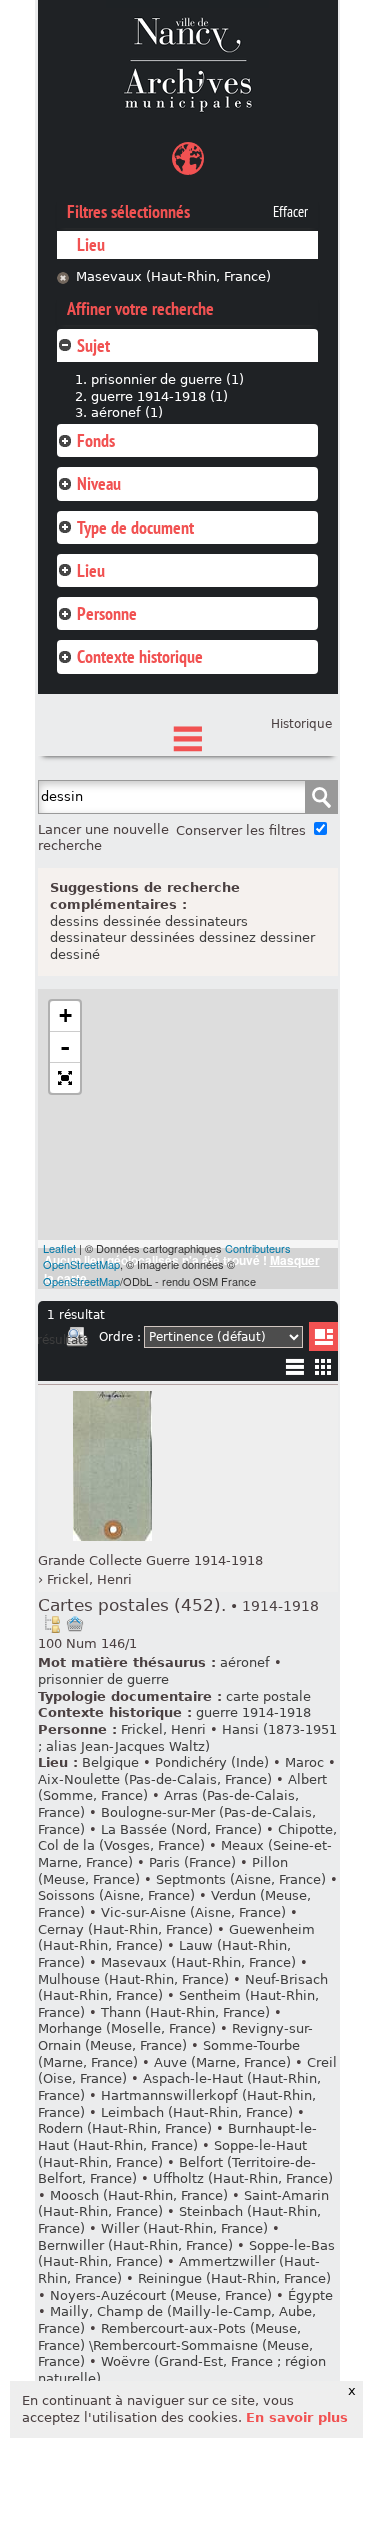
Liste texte (294, 1370)
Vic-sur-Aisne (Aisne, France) (193, 1912)
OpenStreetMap (81, 1281)
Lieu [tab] (91, 570)
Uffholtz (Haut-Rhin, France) (243, 2178)
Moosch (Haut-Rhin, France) (139, 2195)
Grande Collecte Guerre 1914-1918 (150, 1560)
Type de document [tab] (135, 527)
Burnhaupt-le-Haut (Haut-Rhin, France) (177, 2137)
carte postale (268, 1696)
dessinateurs (206, 921)
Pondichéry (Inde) (212, 1762)
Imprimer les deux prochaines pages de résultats (77, 1340)
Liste (323, 1336)
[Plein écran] (65, 1078)
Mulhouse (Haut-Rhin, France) (133, 1979)
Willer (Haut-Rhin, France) (184, 2228)
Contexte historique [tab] (140, 656)
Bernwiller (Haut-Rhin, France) (135, 2245)
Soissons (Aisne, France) (116, 1895)
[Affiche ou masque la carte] (188, 161)
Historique (301, 724)
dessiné (75, 954)
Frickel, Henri (89, 1579)
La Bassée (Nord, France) (181, 1829)
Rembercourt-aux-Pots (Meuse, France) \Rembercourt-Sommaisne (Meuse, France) (175, 2345)
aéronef (245, 1662)
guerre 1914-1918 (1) (159, 396)
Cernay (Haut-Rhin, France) (125, 1929)
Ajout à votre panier (75, 1624)
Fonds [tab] (96, 440)
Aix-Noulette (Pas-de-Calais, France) (155, 1779)
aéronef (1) (127, 412)
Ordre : (120, 1337)
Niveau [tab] (99, 483)
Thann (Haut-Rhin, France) (185, 2012)
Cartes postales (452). (178, 1605)
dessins (74, 921)
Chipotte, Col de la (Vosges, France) (187, 1838)
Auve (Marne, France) (222, 2062)
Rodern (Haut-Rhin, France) (125, 2128)
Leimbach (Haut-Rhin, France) (197, 2112)
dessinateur (88, 937)
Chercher (321, 797)
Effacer (290, 212)
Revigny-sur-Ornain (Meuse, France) (175, 2037)
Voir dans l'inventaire (52, 1624)
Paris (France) (192, 1862)
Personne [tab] (107, 613)
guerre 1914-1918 (253, 1712)
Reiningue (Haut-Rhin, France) (234, 2278)
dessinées (162, 937)
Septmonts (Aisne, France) (241, 1879)
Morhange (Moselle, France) (127, 2028)
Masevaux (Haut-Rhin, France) (173, 276)
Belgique (110, 1762)
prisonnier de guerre (103, 1679)
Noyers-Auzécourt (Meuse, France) (161, 2295)
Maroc (304, 1762)
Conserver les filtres (241, 830)
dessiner (287, 937)
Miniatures (323, 1366)
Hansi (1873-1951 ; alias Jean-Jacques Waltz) (187, 1738)
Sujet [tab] (93, 345)
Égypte (310, 2295)
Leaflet (59, 1248)
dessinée (132, 921)
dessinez (227, 937)
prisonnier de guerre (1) (167, 379)
